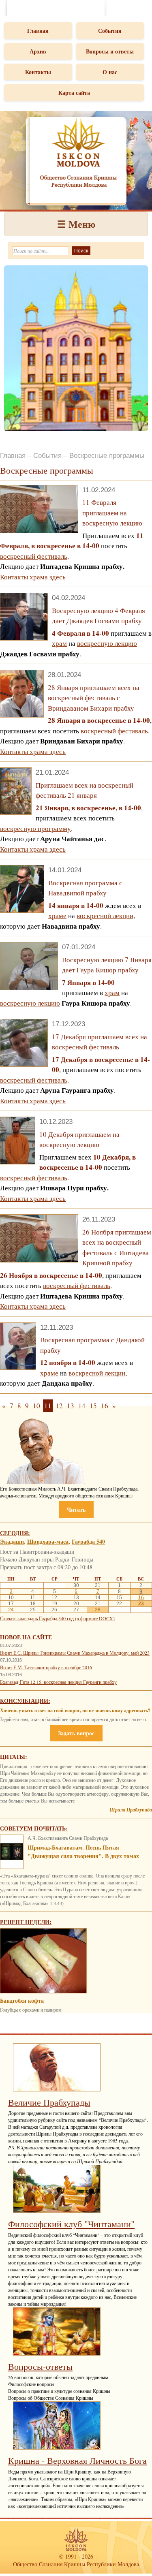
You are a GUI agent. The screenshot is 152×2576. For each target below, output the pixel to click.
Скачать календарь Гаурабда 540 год (37, 1618)
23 (141, 1604)
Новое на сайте (26, 1637)
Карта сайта (74, 93)
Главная (38, 31)
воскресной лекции (105, 915)
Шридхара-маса (48, 1541)
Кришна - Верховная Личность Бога (77, 2460)
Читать (76, 1509)
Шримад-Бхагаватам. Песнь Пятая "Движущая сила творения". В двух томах (83, 1852)
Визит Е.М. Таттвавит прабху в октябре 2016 (46, 1667)
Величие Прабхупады (49, 2102)
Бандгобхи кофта (22, 2000)
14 (82, 1406)
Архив (38, 51)
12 (59, 1406)
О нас (110, 72)
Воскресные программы (107, 456)
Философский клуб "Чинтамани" (71, 2224)
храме (57, 915)
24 (11, 1610)
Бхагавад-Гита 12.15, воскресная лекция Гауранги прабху (58, 1682)
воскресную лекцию (107, 643)
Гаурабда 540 (88, 1541)
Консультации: (25, 1701)
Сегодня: (15, 1533)
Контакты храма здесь (33, 577)
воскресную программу (35, 828)
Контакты (38, 72)
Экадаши (12, 1541)
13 (71, 1406)
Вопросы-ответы (40, 2366)
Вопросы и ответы (110, 51)
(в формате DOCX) (95, 1618)
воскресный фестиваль (34, 556)
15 (93, 1406)
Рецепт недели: (26, 1922)
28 (98, 1610)
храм (59, 643)
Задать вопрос (76, 1733)
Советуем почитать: (34, 1828)
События (110, 31)
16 (105, 1406)
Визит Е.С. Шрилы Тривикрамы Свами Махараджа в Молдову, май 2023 (75, 1653)
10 (36, 1406)
